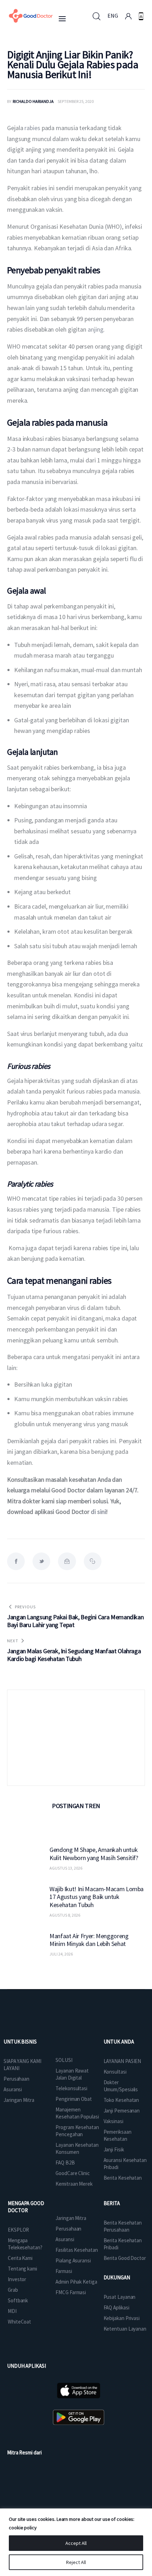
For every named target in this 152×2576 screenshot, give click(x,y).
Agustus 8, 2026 (65, 1915)
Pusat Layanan (120, 2297)
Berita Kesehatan (123, 2178)
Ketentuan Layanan (125, 2329)
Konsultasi (115, 2072)
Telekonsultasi (71, 2088)
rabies (32, 128)
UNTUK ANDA (119, 2042)
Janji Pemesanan (122, 2111)
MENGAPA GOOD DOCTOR (26, 2207)
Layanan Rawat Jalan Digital (72, 2074)
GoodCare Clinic (73, 2173)
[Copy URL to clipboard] (93, 1561)
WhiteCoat (19, 2322)
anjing (95, 329)
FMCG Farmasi (71, 2292)
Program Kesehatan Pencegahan (77, 2131)
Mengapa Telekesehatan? (25, 2244)
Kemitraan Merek (74, 2184)
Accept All (76, 2543)
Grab (13, 2290)
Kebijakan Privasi (122, 2318)
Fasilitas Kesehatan (77, 2250)
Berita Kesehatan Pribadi (123, 2244)
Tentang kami (22, 2269)
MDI (12, 2311)
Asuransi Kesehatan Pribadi (125, 2164)
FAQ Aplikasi (116, 2307)
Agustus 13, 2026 (66, 1868)
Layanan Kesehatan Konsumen (77, 2148)
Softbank (18, 2300)
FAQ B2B (65, 2163)
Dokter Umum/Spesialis (121, 2086)
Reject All (76, 2562)
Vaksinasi (113, 2121)
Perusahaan (16, 2079)
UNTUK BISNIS (20, 2042)
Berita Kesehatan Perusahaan (123, 2226)
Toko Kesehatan (121, 2100)
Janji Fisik (114, 2149)
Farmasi (64, 2271)
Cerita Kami (20, 2258)
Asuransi (13, 2089)
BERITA (112, 2203)
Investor (17, 2279)
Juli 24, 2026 (61, 1954)
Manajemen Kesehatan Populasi (77, 2113)
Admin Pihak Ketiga (76, 2282)
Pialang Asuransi (73, 2260)
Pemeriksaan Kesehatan (118, 2135)
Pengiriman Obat (74, 2099)
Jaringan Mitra (19, 2100)
